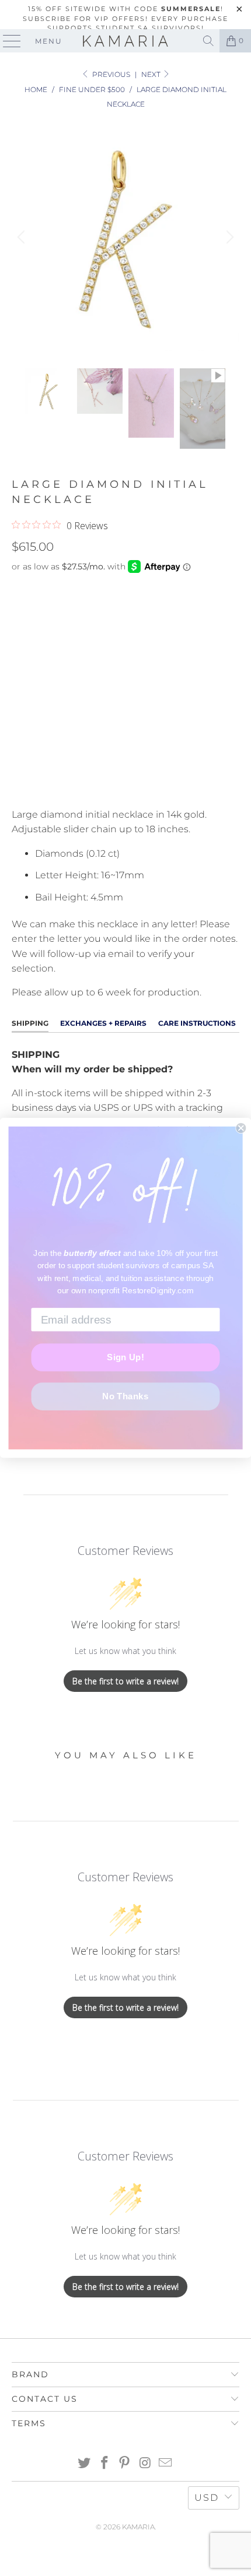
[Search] (208, 41)
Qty (20, 668)
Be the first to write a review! (125, 1681)
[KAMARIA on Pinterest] (125, 2464)
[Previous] (23, 237)
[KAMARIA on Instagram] (145, 2464)
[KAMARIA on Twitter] (85, 2464)
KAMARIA (138, 2527)
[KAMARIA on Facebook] (104, 2464)
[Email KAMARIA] (166, 2464)
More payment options (126, 785)
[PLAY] (125, 237)
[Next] (228, 237)
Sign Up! (125, 1357)
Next (152, 74)
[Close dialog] (241, 1128)
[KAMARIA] (126, 41)
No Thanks (125, 1396)
